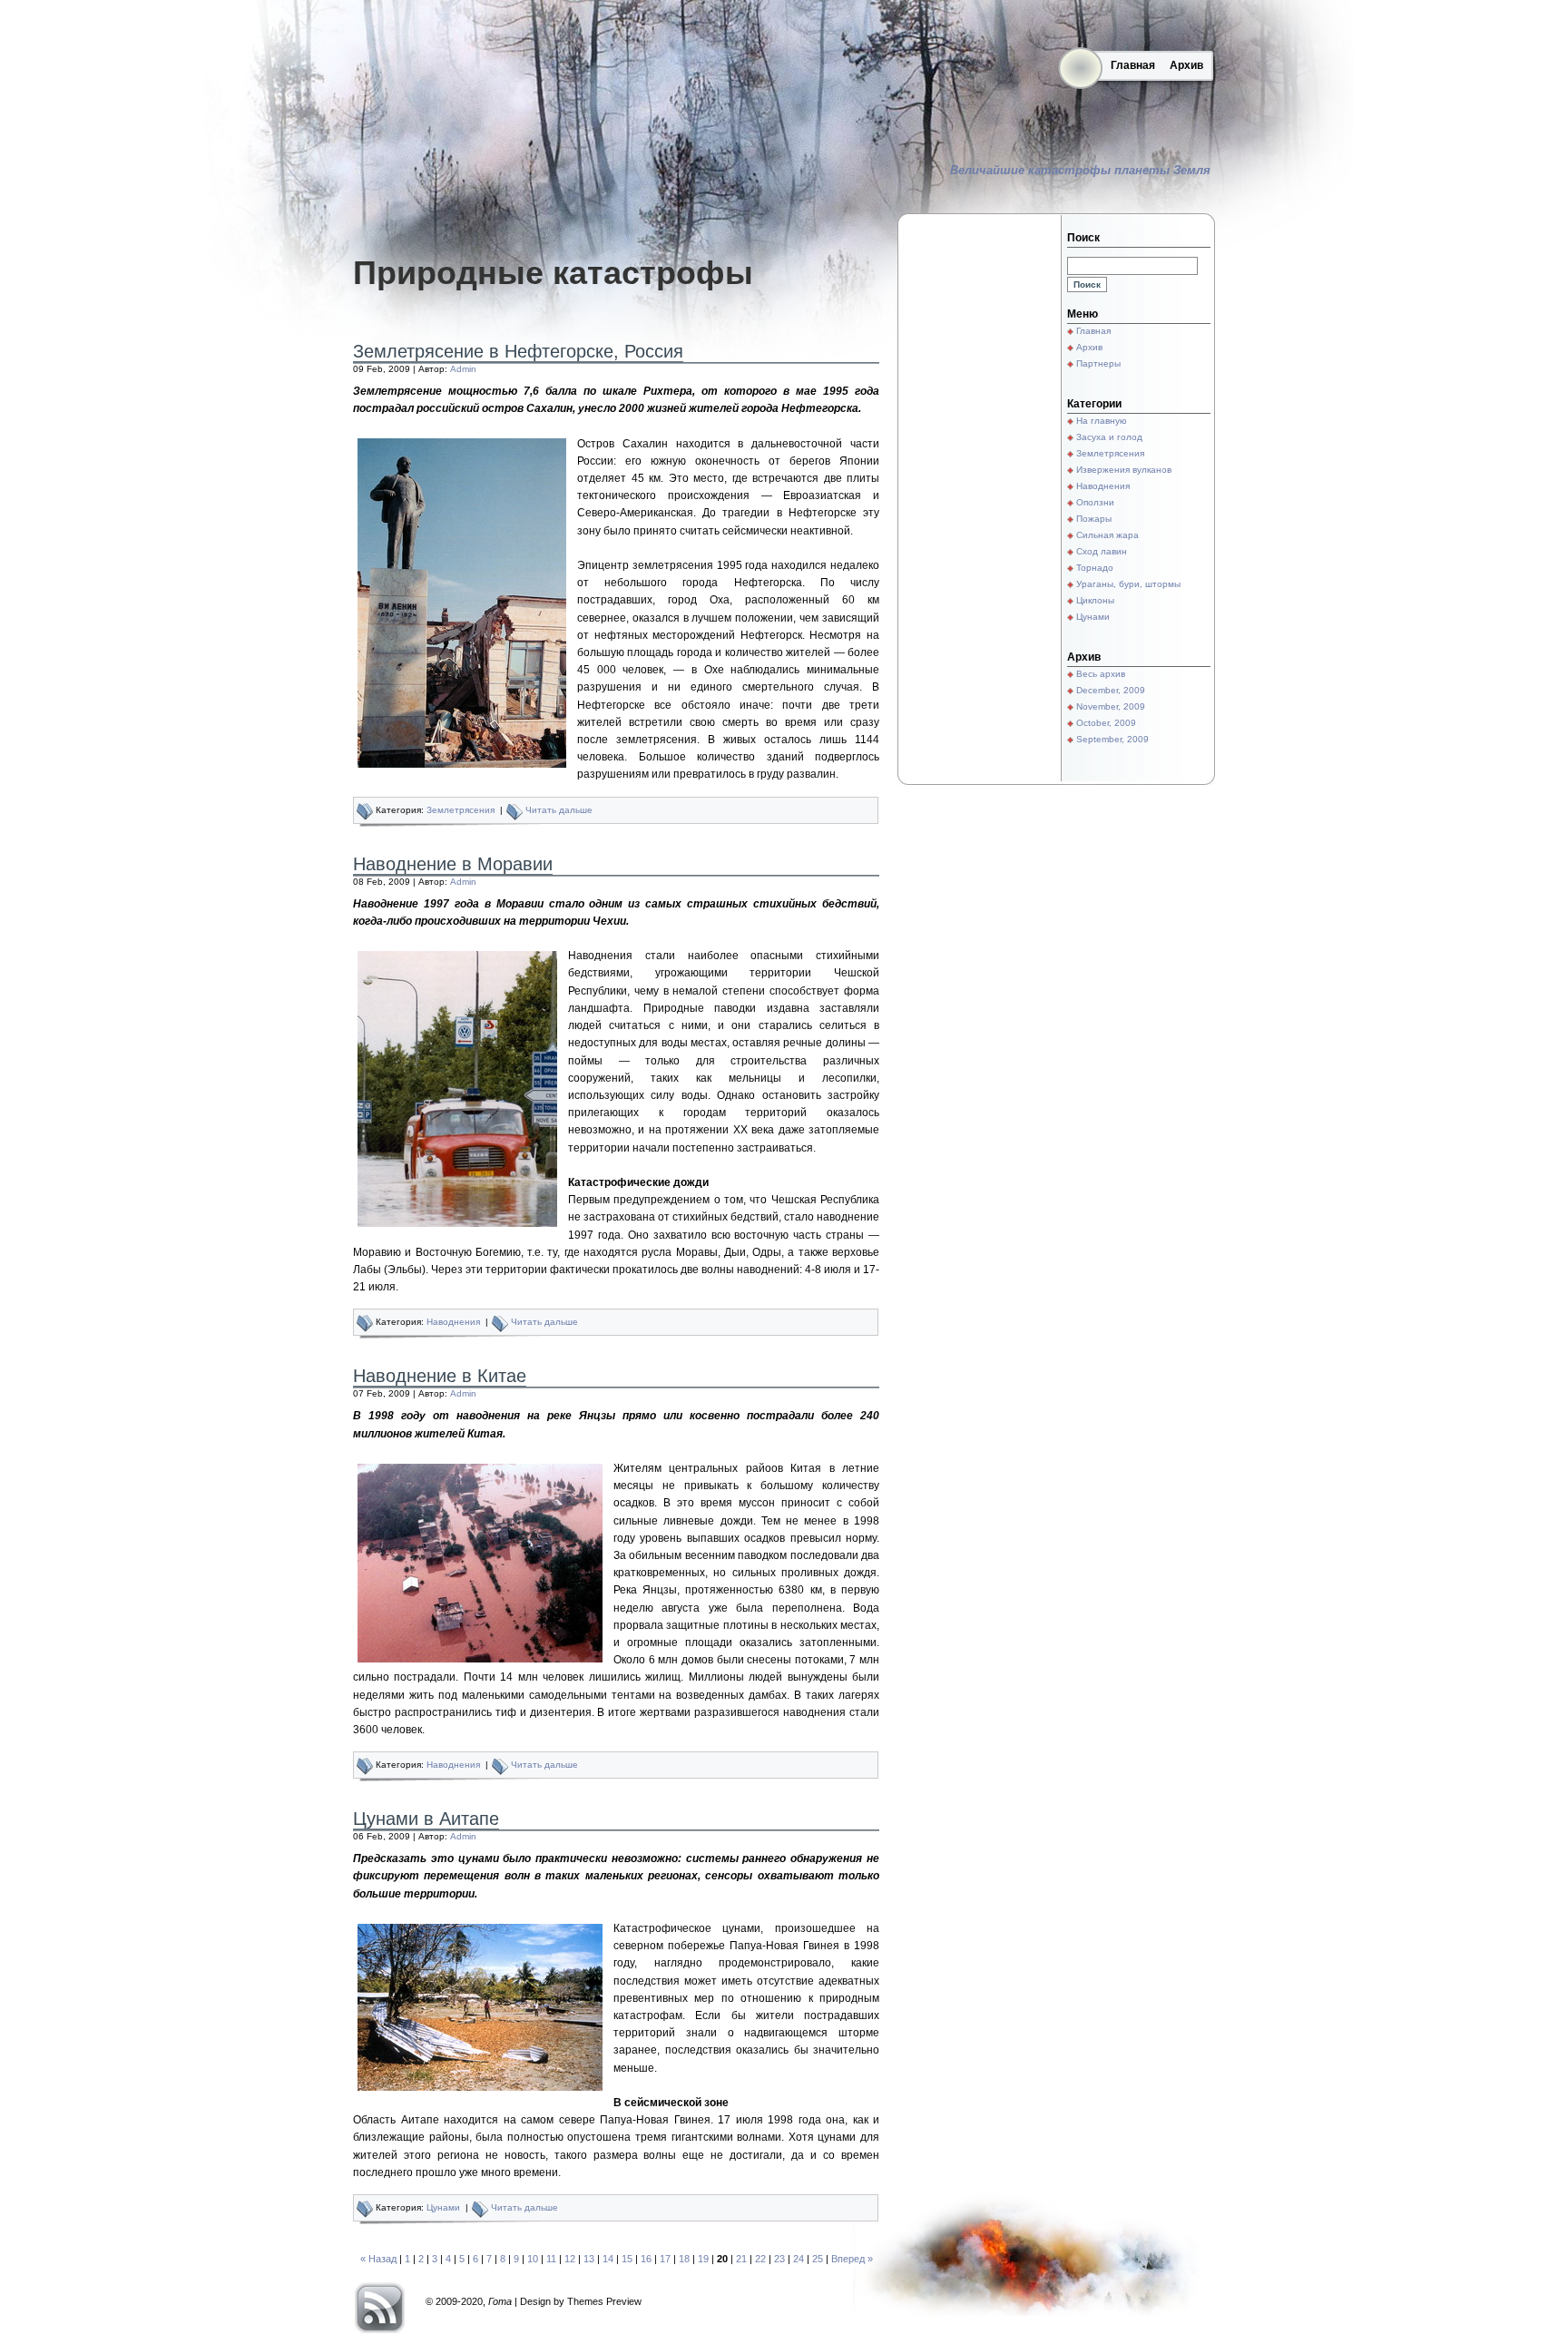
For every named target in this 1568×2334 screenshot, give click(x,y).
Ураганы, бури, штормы (1128, 584)
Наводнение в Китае (440, 1376)
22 (760, 2259)
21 (741, 2259)
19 (703, 2259)
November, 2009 (1111, 706)
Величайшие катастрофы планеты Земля (1080, 170)
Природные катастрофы (553, 273)
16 (646, 2259)
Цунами (443, 2207)
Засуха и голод (1109, 437)
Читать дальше (559, 810)
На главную (1102, 421)
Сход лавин (1102, 551)
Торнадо (1095, 568)
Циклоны (1095, 600)
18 (684, 2259)
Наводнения (453, 1322)
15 (627, 2259)
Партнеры (1098, 363)
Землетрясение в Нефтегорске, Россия (518, 351)
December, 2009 (1111, 690)
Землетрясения (461, 810)
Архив (1186, 65)
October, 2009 (1106, 723)
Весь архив (1101, 674)
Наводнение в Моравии (453, 864)
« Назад (378, 2259)
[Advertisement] (979, 499)
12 (570, 2259)
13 (589, 2259)
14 (608, 2259)
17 (665, 2259)
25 (818, 2259)
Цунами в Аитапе (426, 1819)
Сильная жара (1107, 535)
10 (533, 2259)
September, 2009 (1112, 739)
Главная (1133, 65)
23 (779, 2259)
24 (799, 2259)
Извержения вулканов (1124, 470)
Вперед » (852, 2259)
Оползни (1095, 502)
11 (551, 2259)
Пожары (1094, 519)
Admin (463, 369)
